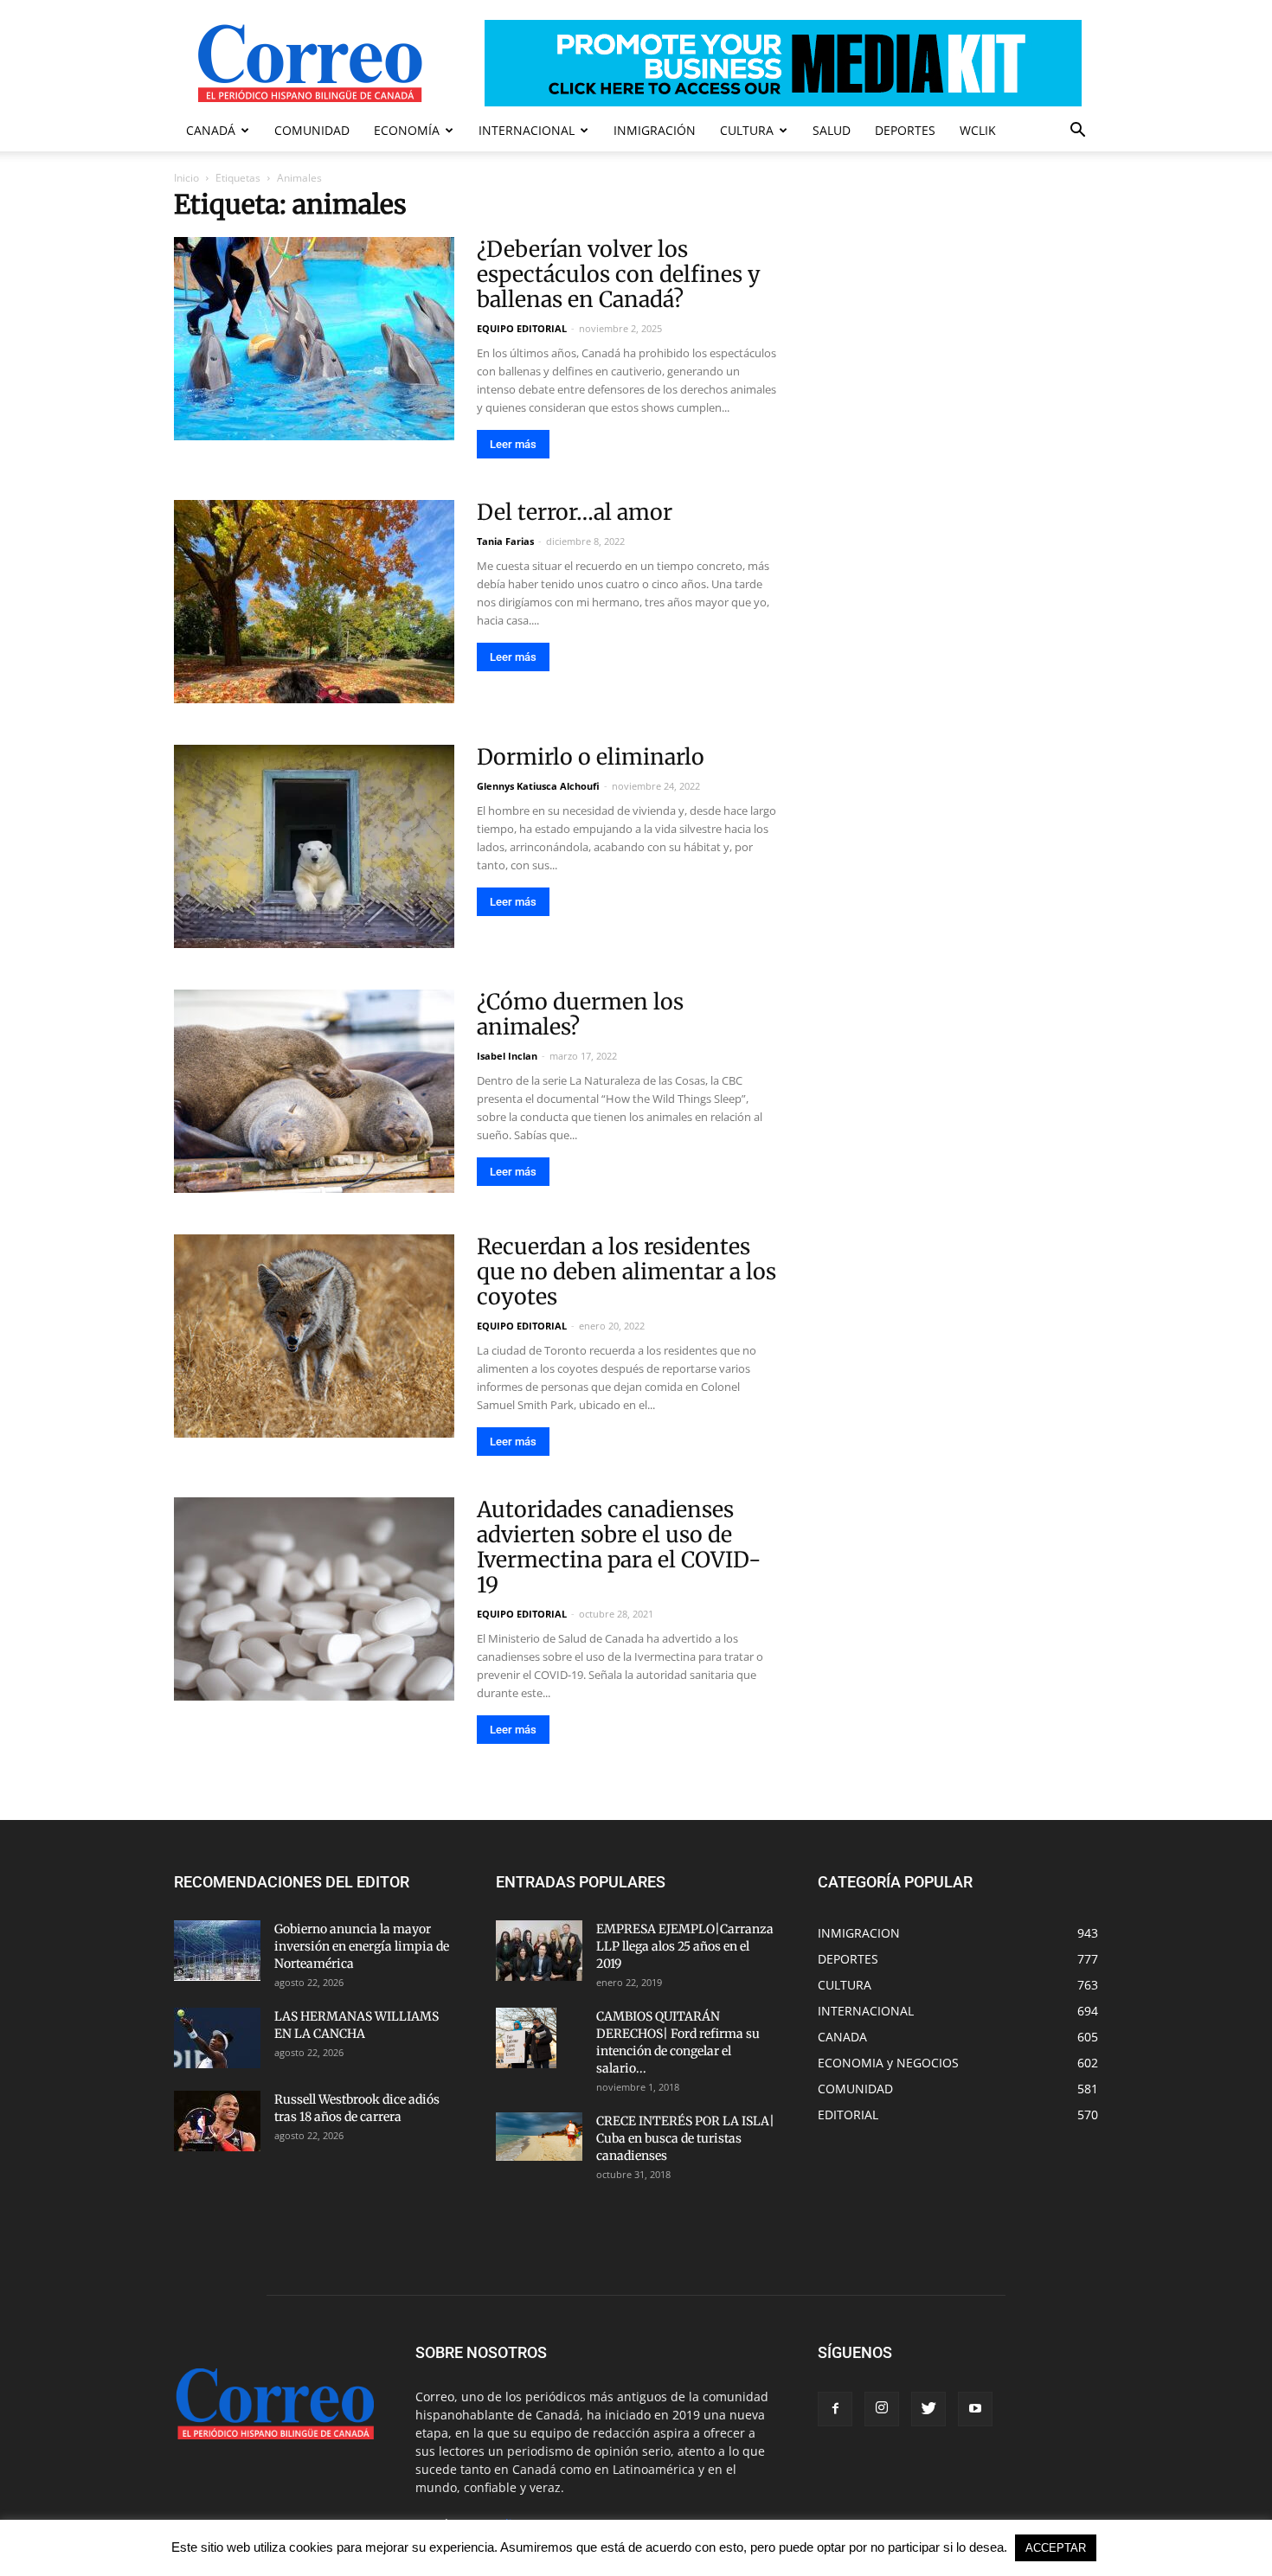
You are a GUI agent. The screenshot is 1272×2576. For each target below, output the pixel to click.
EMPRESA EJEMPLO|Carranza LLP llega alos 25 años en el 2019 (685, 1946)
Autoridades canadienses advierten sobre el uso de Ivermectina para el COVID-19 (619, 1547)
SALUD (832, 130)
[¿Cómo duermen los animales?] (314, 1091)
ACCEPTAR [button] (1056, 2548)
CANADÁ (211, 130)
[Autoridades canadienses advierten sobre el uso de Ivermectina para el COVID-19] (314, 1599)
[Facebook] (835, 2409)
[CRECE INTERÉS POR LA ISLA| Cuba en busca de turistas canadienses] (539, 2137)
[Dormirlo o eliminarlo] (314, 846)
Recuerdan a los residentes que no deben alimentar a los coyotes (626, 1272)
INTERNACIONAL (527, 130)
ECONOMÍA (407, 130)
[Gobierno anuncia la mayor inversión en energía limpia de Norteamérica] (217, 1951)
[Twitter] (928, 2409)
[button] (1077, 132)
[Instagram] (882, 2409)
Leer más (513, 444)
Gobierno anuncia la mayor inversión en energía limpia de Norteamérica (362, 1946)
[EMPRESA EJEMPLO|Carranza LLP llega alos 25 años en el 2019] (539, 1951)
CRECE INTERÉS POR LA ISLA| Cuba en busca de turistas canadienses (685, 2138)
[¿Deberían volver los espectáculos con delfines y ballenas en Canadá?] (314, 339)
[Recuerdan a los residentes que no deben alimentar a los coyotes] (314, 1336)
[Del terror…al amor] (314, 602)
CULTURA (747, 130)
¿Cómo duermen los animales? (580, 1014)
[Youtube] (975, 2409)
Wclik (978, 130)
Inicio (186, 178)
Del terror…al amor (575, 512)
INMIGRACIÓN (655, 130)
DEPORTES (905, 130)
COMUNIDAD (312, 130)
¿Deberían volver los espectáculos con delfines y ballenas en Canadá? (619, 274)
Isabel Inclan (507, 1056)
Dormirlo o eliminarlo (591, 757)
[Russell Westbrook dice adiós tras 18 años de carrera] (217, 2121)
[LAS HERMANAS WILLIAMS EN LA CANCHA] (217, 2038)
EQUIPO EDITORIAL (522, 328)
